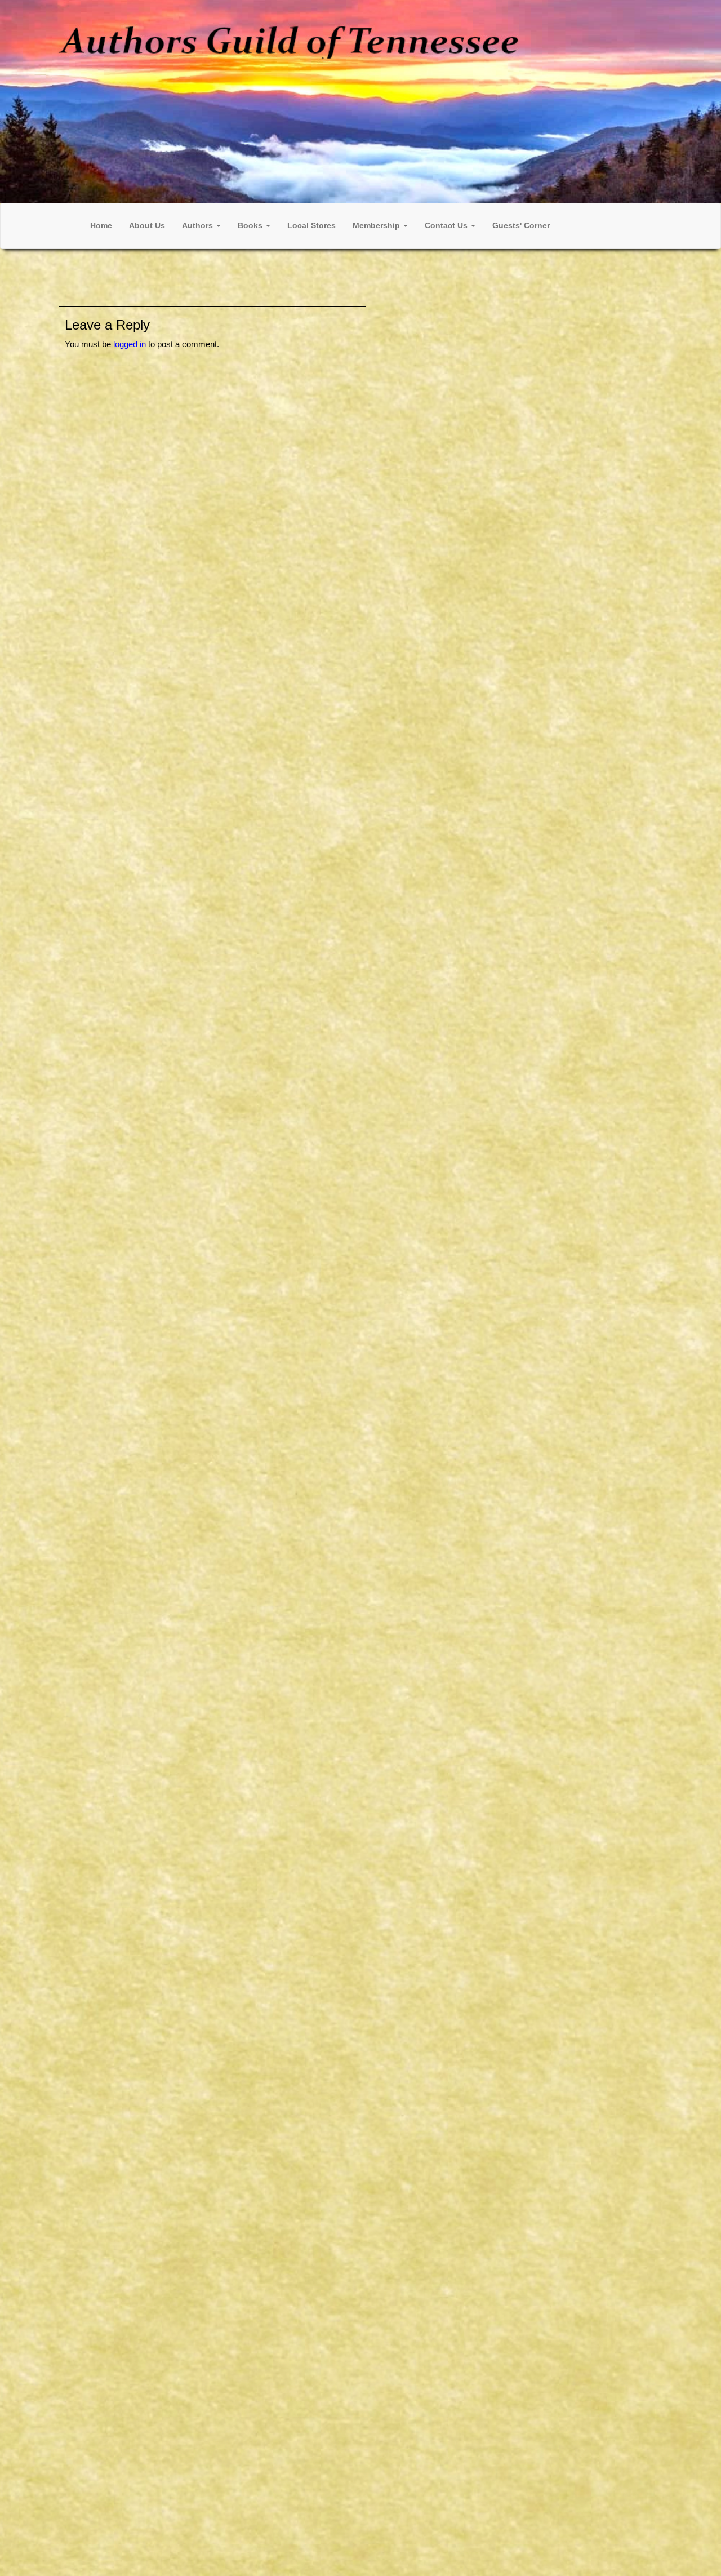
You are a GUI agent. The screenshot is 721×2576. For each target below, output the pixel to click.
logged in (130, 344)
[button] (201, 226)
